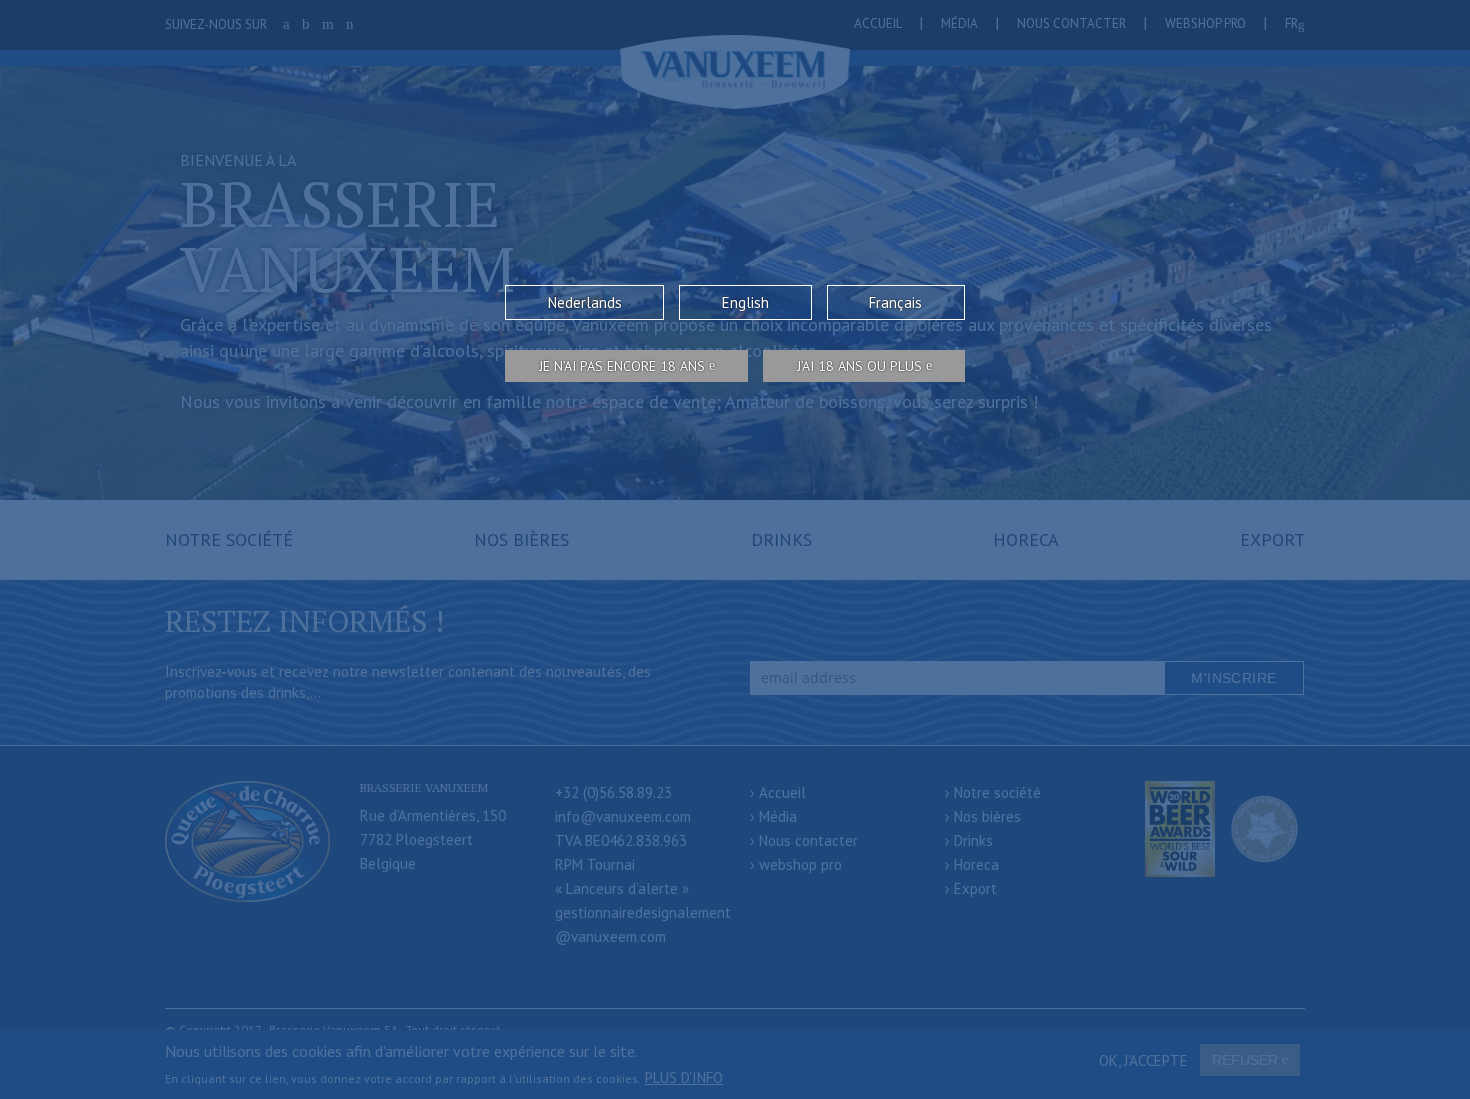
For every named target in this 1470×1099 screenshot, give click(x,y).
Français (895, 302)
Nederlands (585, 302)
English (745, 302)
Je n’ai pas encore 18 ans (622, 366)
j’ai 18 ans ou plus (859, 366)
